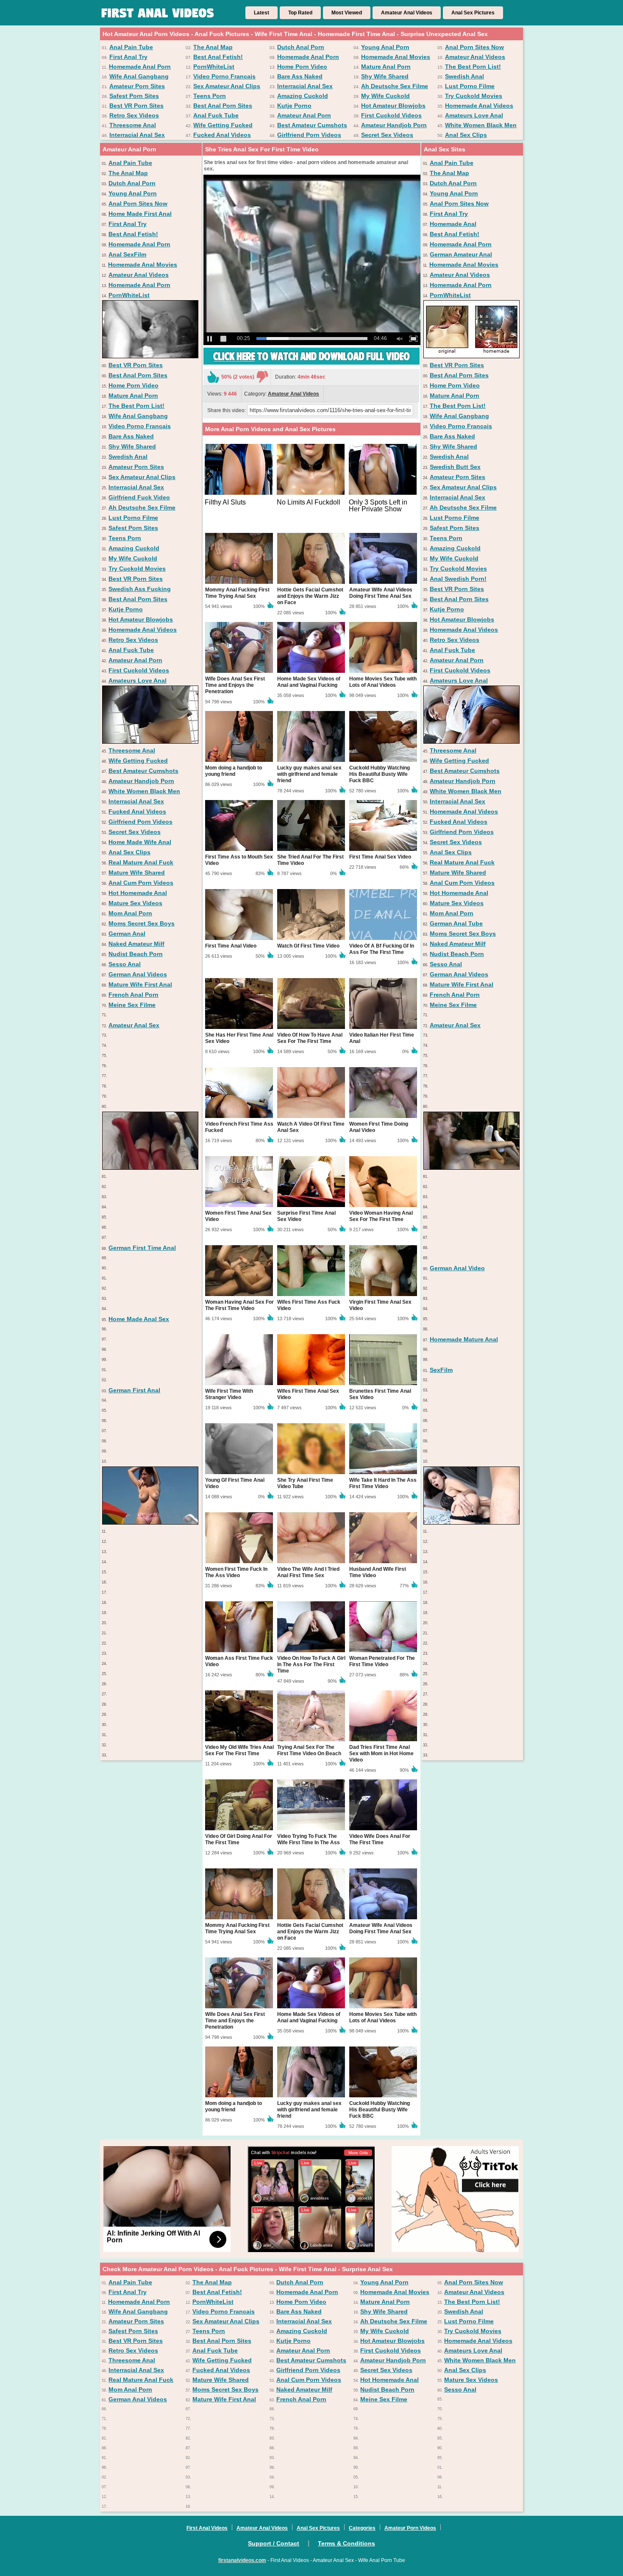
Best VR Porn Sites (136, 106)
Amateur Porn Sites (137, 86)
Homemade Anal (453, 224)
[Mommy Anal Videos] (471, 356)
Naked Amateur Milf (136, 944)
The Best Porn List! (473, 67)
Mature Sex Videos (135, 903)
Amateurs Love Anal (474, 115)
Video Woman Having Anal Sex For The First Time (381, 1216)
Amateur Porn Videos (410, 2528)
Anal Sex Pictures (473, 13)
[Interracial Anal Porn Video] (150, 1168)
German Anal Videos (138, 974)
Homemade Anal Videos (479, 106)
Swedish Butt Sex (455, 467)
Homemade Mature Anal (464, 1339)
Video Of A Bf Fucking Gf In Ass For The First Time (382, 949)
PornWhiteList (214, 67)
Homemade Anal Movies (396, 57)
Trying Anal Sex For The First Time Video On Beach (309, 1750)
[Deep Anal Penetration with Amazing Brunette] (471, 1522)
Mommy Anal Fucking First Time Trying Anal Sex (237, 593)
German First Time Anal (142, 1248)
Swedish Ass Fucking (140, 589)
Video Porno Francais (224, 76)
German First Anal (134, 1390)
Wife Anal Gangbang (139, 76)
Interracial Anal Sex (305, 86)
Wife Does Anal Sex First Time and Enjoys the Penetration (235, 685)
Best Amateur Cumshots (312, 125)
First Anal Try (128, 57)
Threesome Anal (133, 125)
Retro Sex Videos (134, 115)
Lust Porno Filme (470, 86)
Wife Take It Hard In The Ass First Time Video (383, 1483)
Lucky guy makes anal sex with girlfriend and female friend (309, 774)
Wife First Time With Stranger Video (229, 1394)
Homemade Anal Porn (308, 57)
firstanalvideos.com (242, 2560)
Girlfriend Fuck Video (139, 497)
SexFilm (441, 1370)
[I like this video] (213, 377)
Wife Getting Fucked (223, 125)
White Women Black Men (481, 125)
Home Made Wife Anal (140, 842)
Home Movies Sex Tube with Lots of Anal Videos (383, 682)
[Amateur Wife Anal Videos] (471, 742)
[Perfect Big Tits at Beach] (150, 1522)
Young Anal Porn (385, 47)
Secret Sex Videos (387, 135)
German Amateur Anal (461, 254)
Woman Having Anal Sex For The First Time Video (239, 1305)
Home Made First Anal (140, 214)
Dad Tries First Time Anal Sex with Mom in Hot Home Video (381, 1754)
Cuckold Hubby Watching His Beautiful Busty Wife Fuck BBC (380, 774)
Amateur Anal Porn (304, 115)
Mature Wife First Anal (140, 984)
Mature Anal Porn (386, 67)
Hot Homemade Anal (138, 893)
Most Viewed (347, 13)
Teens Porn (210, 96)
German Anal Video (457, 1268)
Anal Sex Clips (466, 135)
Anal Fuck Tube (216, 115)
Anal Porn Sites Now (474, 47)
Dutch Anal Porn (301, 47)
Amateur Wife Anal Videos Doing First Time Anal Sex (381, 593)
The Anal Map (213, 47)
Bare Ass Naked (300, 76)
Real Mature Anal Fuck (141, 862)
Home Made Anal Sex (139, 1319)
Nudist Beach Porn (136, 954)
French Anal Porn (133, 995)
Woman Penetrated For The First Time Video (382, 1661)
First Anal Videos (207, 2528)
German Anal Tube (456, 923)
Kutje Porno (294, 106)
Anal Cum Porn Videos (141, 883)
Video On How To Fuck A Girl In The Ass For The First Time (311, 1664)
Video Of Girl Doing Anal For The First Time (239, 1839)
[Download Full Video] (311, 363)
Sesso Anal (125, 964)
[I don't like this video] (262, 377)
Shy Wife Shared (385, 76)
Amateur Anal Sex (134, 1025)
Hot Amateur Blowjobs (393, 106)
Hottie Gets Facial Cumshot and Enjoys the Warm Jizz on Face (310, 596)
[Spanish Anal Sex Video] (471, 1168)
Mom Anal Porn (130, 913)
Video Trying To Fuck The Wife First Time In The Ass (309, 1839)
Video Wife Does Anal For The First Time (380, 1839)
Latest (261, 13)
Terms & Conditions (346, 2543)
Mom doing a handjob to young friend (234, 771)
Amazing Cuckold (303, 96)
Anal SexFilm (127, 254)
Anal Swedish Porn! (458, 579)
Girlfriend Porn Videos (309, 135)
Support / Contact (274, 2543)
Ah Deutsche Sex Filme (395, 86)
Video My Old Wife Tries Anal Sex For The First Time (239, 1750)
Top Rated (300, 13)
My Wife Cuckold (385, 96)
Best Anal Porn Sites (223, 106)
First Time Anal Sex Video (380, 857)
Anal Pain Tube (131, 47)
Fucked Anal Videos (222, 135)
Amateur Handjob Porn (394, 125)
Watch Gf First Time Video (308, 946)
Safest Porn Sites (134, 96)
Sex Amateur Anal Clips (227, 86)
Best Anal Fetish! (218, 57)
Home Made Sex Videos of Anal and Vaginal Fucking (309, 682)
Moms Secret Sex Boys (142, 923)
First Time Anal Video (231, 946)
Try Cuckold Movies (474, 96)
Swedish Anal (464, 76)
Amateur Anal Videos (407, 13)
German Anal (127, 934)
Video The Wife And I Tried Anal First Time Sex (308, 1572)
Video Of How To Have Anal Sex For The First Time (310, 1038)
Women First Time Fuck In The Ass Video (236, 1572)
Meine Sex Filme (132, 1005)
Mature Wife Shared (137, 873)
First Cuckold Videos (391, 115)
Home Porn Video (302, 67)
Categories (362, 2528)
